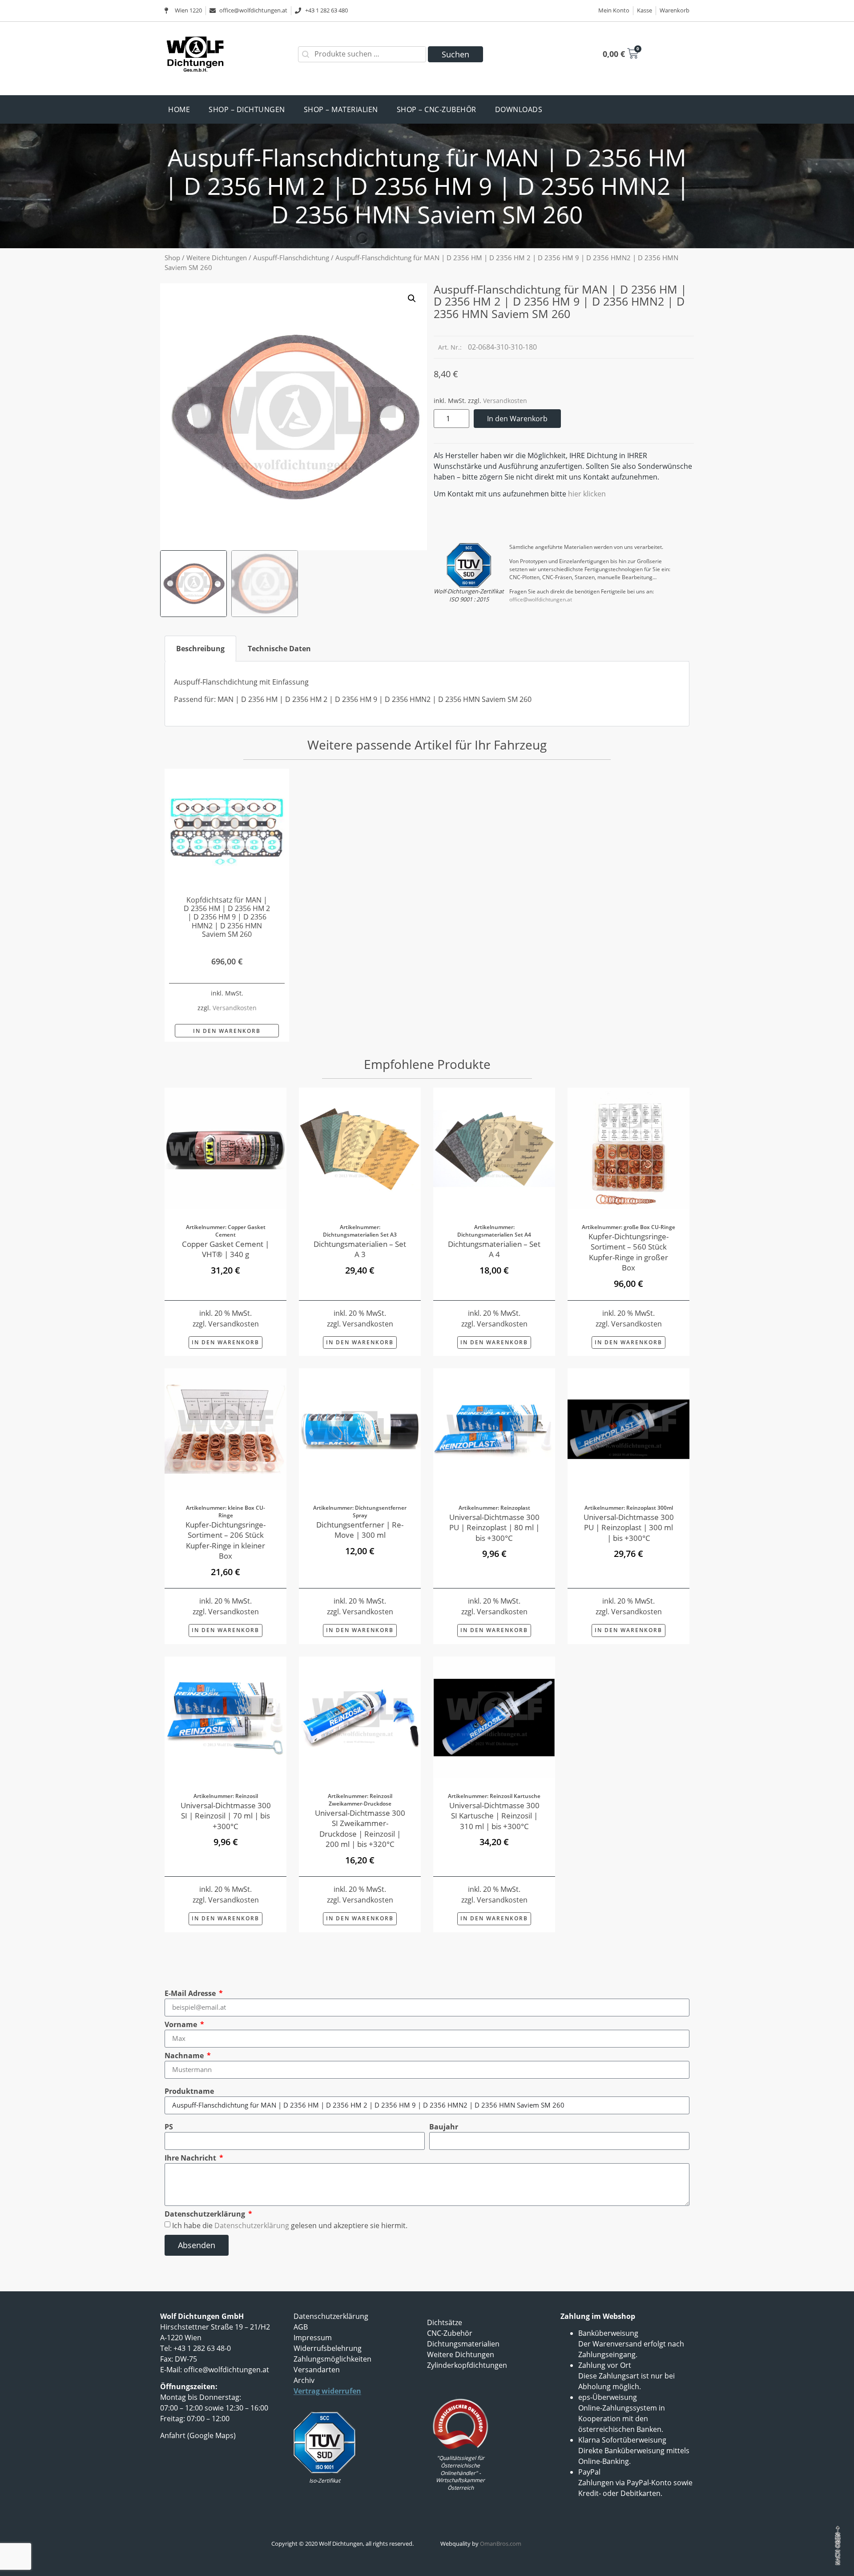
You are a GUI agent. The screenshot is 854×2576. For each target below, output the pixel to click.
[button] (412, 298)
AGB (301, 2327)
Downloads (519, 109)
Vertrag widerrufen (327, 2391)
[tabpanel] (427, 694)
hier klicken (587, 494)
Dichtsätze (445, 2322)
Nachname (185, 2056)
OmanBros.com (501, 2544)
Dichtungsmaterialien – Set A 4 (494, 1249)
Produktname (189, 2091)
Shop (172, 258)
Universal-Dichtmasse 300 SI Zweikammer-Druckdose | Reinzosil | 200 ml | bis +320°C (360, 1828)
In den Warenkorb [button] (227, 1031)
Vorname (182, 2024)
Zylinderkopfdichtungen (467, 2365)
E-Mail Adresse (191, 1993)
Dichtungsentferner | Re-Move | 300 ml (360, 1530)
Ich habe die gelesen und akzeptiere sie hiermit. (290, 2225)
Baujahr (444, 2127)
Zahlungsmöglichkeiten (332, 2359)
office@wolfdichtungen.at (541, 599)
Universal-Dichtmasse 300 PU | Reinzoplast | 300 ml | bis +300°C (629, 1528)
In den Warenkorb (517, 419)
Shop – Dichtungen (247, 109)
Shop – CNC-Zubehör (437, 109)
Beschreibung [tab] (200, 649)
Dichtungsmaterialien (463, 2344)
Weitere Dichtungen (217, 258)
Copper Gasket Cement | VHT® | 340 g (226, 1249)
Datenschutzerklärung (206, 2214)
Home (179, 109)
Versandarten (317, 2370)
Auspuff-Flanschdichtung (291, 258)
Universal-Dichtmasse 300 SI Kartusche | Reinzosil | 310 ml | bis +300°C (494, 1816)
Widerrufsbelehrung (328, 2348)
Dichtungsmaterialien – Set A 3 (360, 1249)
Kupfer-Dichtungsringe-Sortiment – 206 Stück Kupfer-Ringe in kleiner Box (226, 1540)
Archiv (304, 2380)
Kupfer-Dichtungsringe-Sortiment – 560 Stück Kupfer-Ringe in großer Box (628, 1252)
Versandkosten (505, 401)
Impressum (313, 2338)
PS (169, 2127)
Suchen (455, 54)
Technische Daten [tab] (279, 649)
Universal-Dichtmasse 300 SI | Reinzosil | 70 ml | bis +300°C (226, 1816)
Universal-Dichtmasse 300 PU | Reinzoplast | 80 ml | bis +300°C (494, 1528)
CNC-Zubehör (450, 2333)
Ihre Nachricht (191, 2158)
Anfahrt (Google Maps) (198, 2435)
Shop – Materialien (341, 109)
